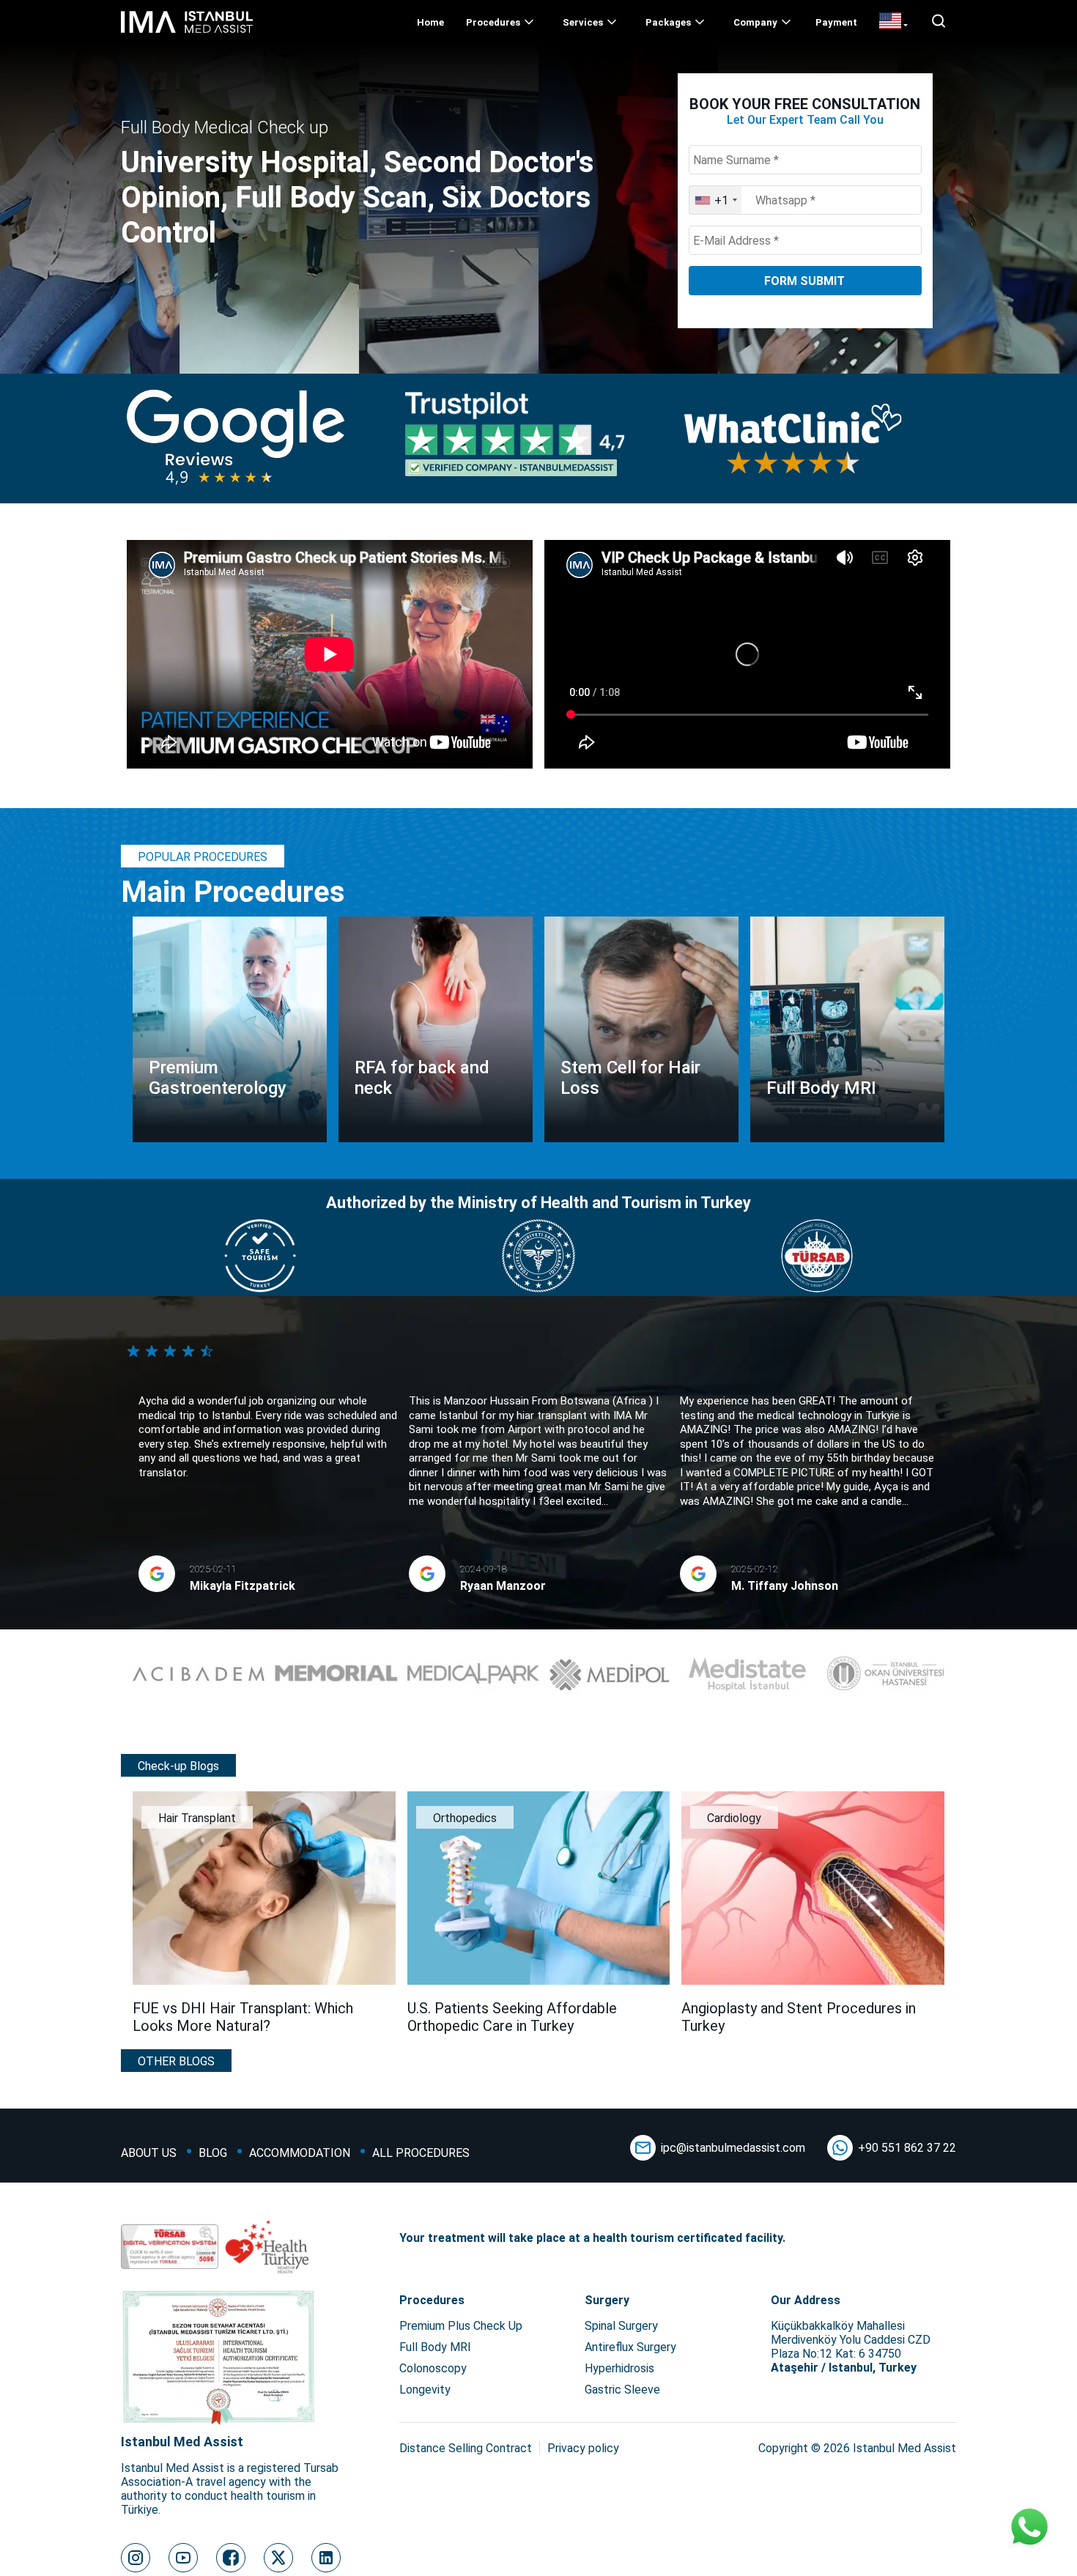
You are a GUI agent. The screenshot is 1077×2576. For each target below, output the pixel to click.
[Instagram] (136, 2558)
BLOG (213, 2153)
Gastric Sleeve (622, 2390)
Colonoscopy (433, 2368)
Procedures (493, 22)
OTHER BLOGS (176, 2061)
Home (430, 22)
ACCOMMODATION (300, 2153)
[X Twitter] (278, 2558)
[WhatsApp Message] (1029, 2528)
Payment (836, 22)
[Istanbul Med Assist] (187, 33)
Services (583, 22)
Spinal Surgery (621, 2326)
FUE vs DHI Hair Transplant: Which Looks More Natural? (243, 2017)
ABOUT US (149, 2153)
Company (755, 22)
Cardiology (734, 1818)
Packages (668, 22)
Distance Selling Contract (466, 2448)
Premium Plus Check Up (461, 2326)
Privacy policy (583, 2448)
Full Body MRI (435, 2347)
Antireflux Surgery (630, 2347)
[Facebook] (231, 2558)
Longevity (425, 2390)
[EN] (893, 22)
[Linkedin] (326, 2558)
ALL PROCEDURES (421, 2153)
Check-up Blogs (178, 1766)
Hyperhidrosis (619, 2368)
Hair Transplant (197, 1818)
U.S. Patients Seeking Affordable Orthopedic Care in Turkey (512, 2017)
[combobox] (715, 200)
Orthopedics (465, 1818)
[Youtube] (183, 2558)
